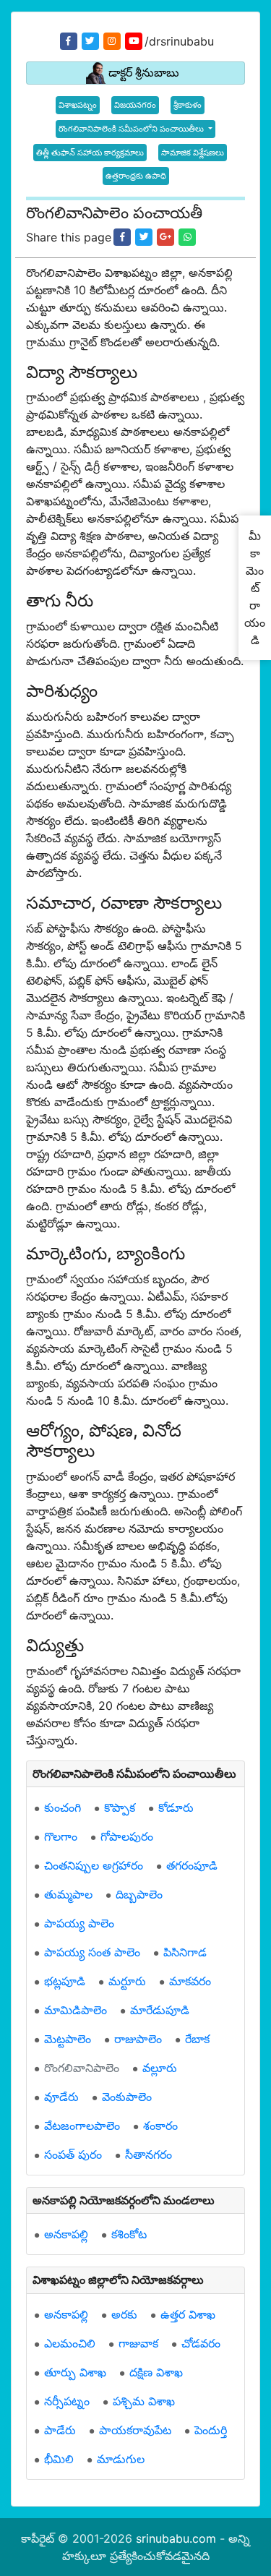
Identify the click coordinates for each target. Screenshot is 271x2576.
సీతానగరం (149, 2154)
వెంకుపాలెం (127, 2097)
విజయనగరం (135, 105)
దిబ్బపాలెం (139, 1894)
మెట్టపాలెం (68, 2039)
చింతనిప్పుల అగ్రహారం (94, 1865)
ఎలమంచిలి (70, 2343)
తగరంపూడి (192, 1865)
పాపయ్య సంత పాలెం (92, 1952)
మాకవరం (190, 1981)
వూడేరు (61, 2097)
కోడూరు (176, 1807)
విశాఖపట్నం (78, 105)
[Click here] (122, 237)
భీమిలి (59, 2459)
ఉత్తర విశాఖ (188, 2314)
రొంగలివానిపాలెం (82, 2068)
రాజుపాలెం (138, 2039)
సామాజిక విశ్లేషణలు (193, 153)
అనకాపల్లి (66, 2234)
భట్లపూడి (65, 1981)
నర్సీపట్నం (67, 2401)
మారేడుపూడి (160, 2010)
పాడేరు (60, 2430)
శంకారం (160, 2126)
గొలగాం (61, 1836)
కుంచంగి (63, 1807)
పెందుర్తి (211, 2430)
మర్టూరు (127, 1981)
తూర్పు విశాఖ (75, 2372)
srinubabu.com (176, 2538)
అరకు (124, 2314)
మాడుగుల (121, 2459)
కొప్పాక (120, 1807)
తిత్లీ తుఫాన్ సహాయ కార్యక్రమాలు (90, 153)
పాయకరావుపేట (135, 2430)
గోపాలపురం (127, 1836)
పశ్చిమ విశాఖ (144, 2401)
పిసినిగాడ (185, 1952)
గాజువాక (138, 2343)
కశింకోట (129, 2234)
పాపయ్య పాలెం (79, 1923)
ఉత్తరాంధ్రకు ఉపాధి (136, 176)
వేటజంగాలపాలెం (82, 2126)
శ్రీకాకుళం (188, 105)
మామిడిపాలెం (76, 2010)
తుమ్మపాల (68, 1894)
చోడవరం (201, 2343)
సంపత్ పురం (73, 2154)
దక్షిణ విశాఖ (156, 2372)
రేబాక (197, 2039)
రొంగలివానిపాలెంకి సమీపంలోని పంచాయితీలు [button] (132, 129)
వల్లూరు (160, 2068)
